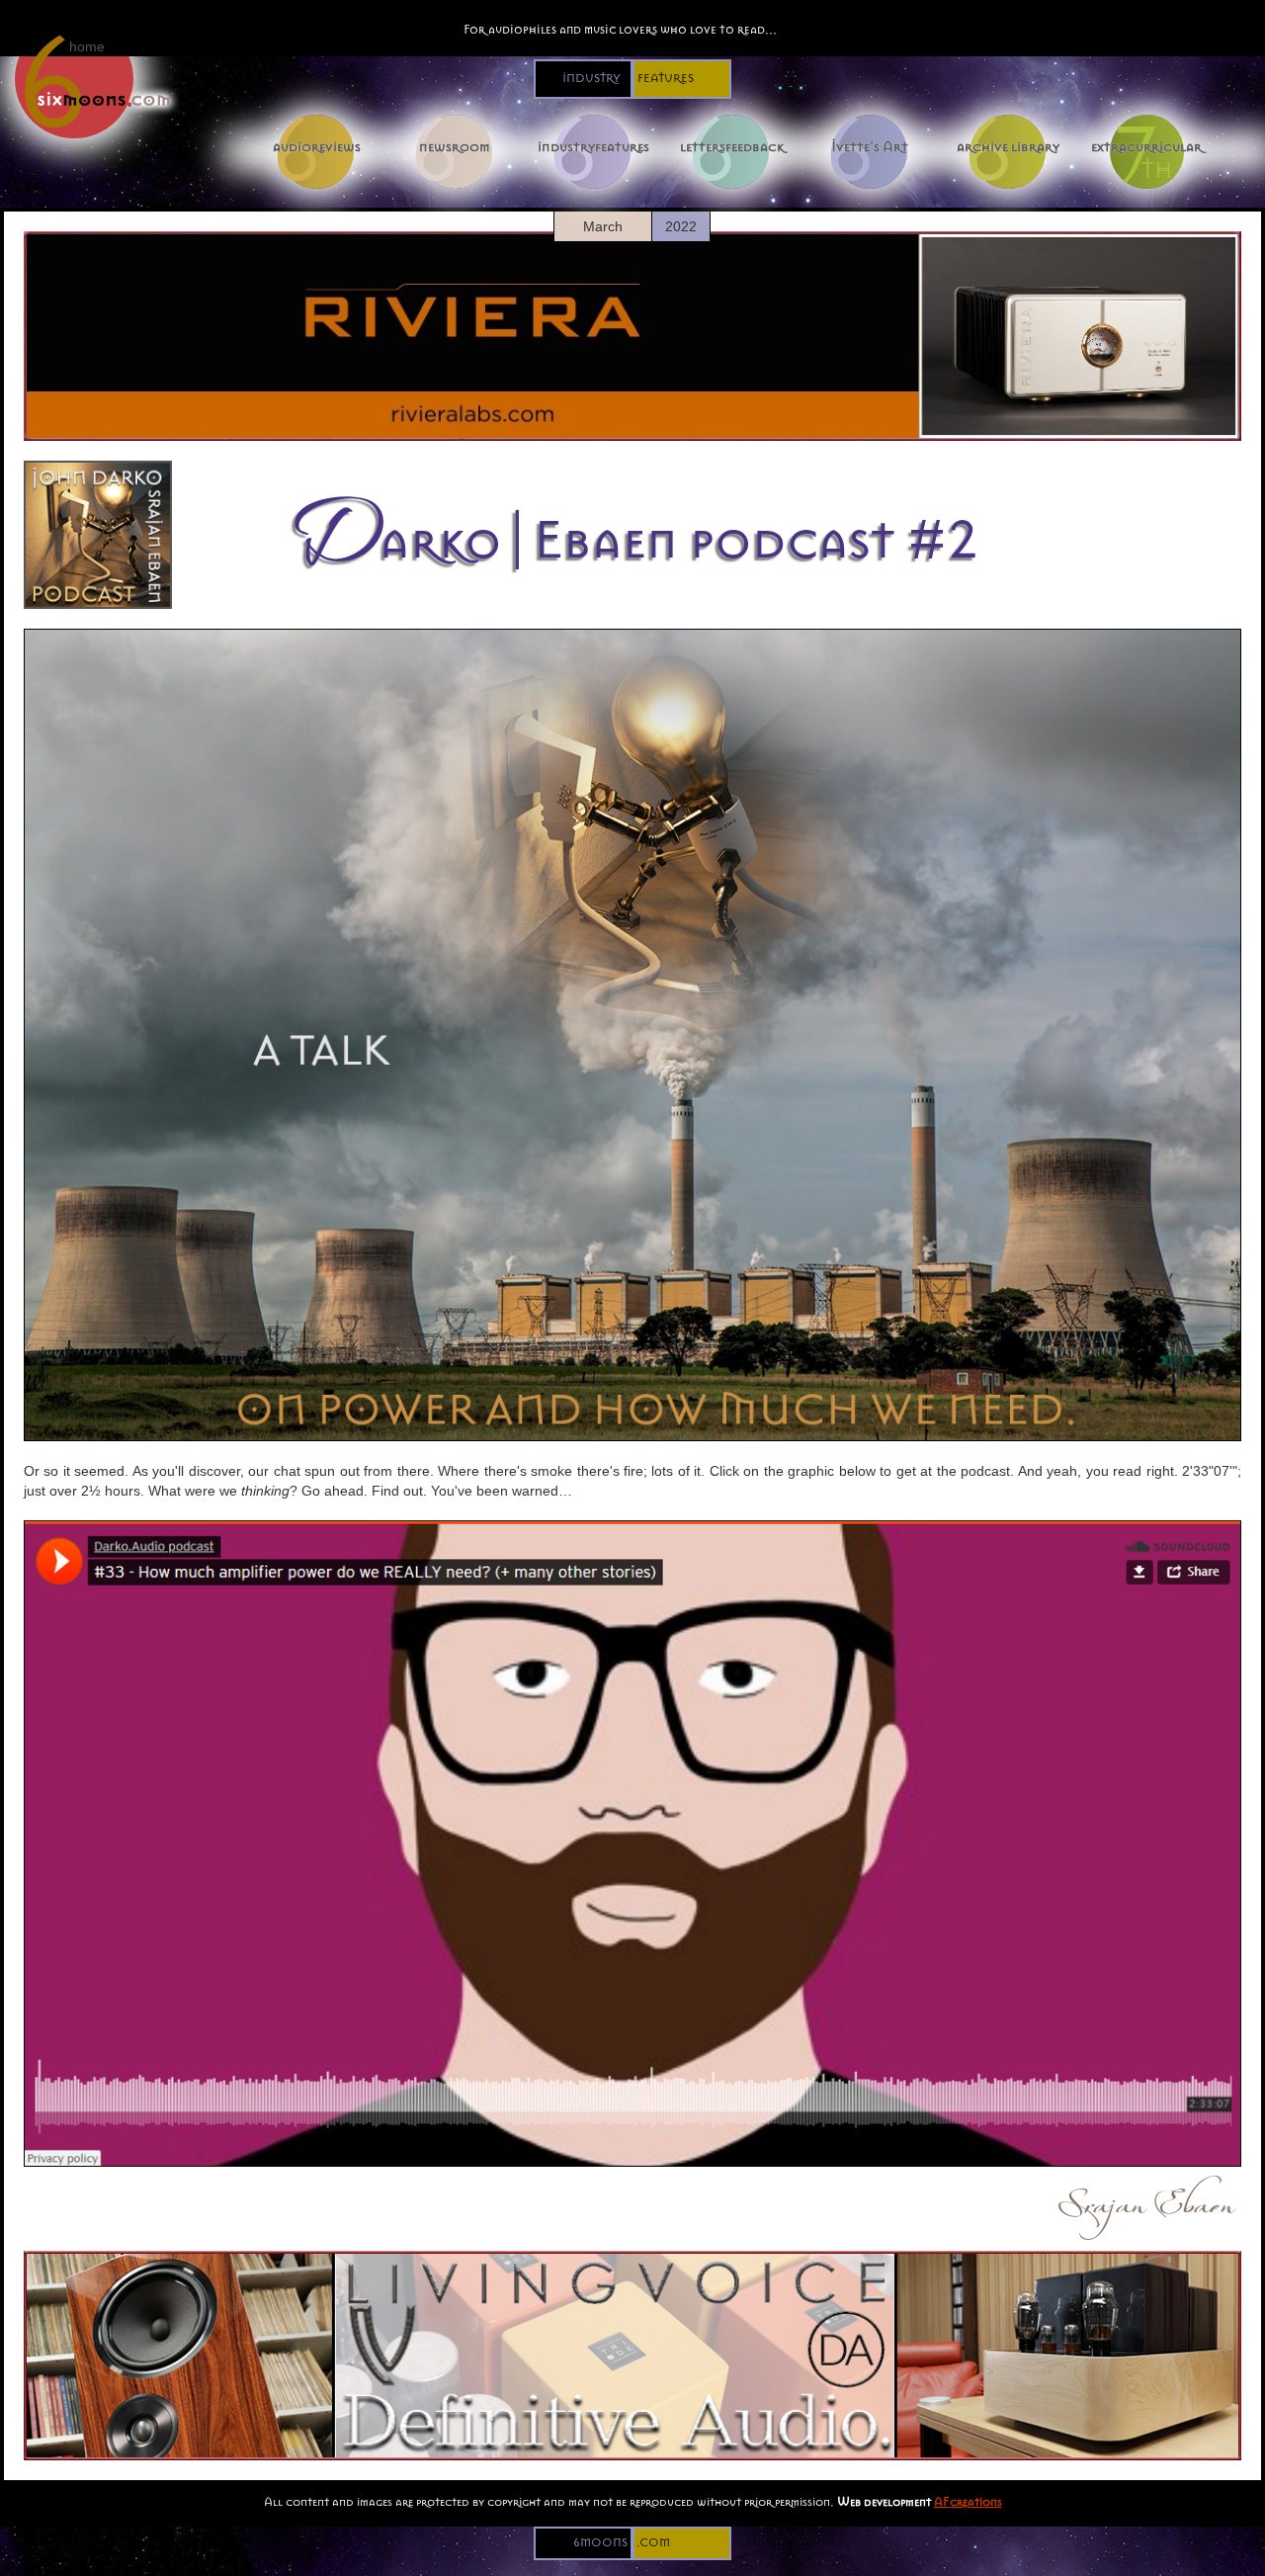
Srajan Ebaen (1145, 2198)
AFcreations (968, 2501)
